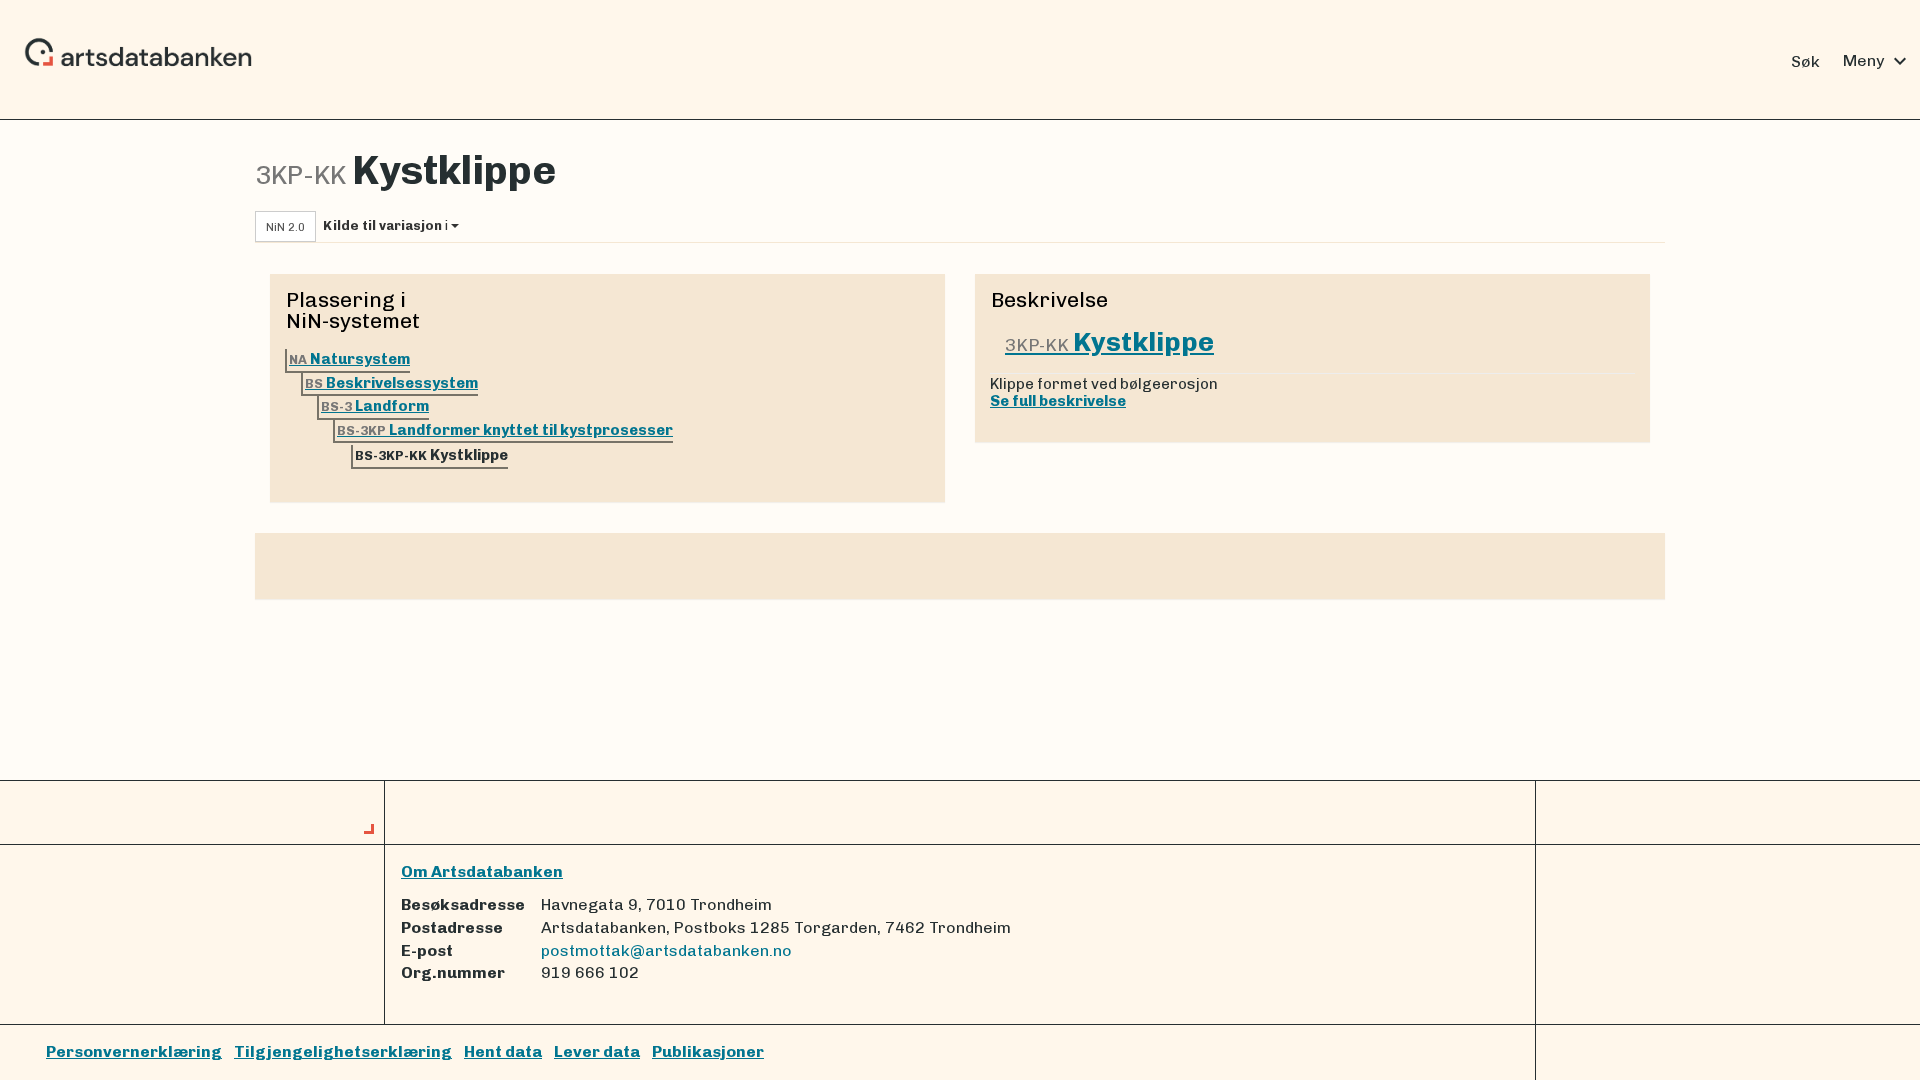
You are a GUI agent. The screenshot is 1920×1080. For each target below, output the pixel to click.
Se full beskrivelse (1058, 401)
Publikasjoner (708, 1051)
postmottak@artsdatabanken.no (666, 950)
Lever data (597, 1051)
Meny (1877, 61)
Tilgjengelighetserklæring (343, 1051)
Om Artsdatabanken (482, 871)
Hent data (503, 1051)
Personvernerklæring (134, 1051)
